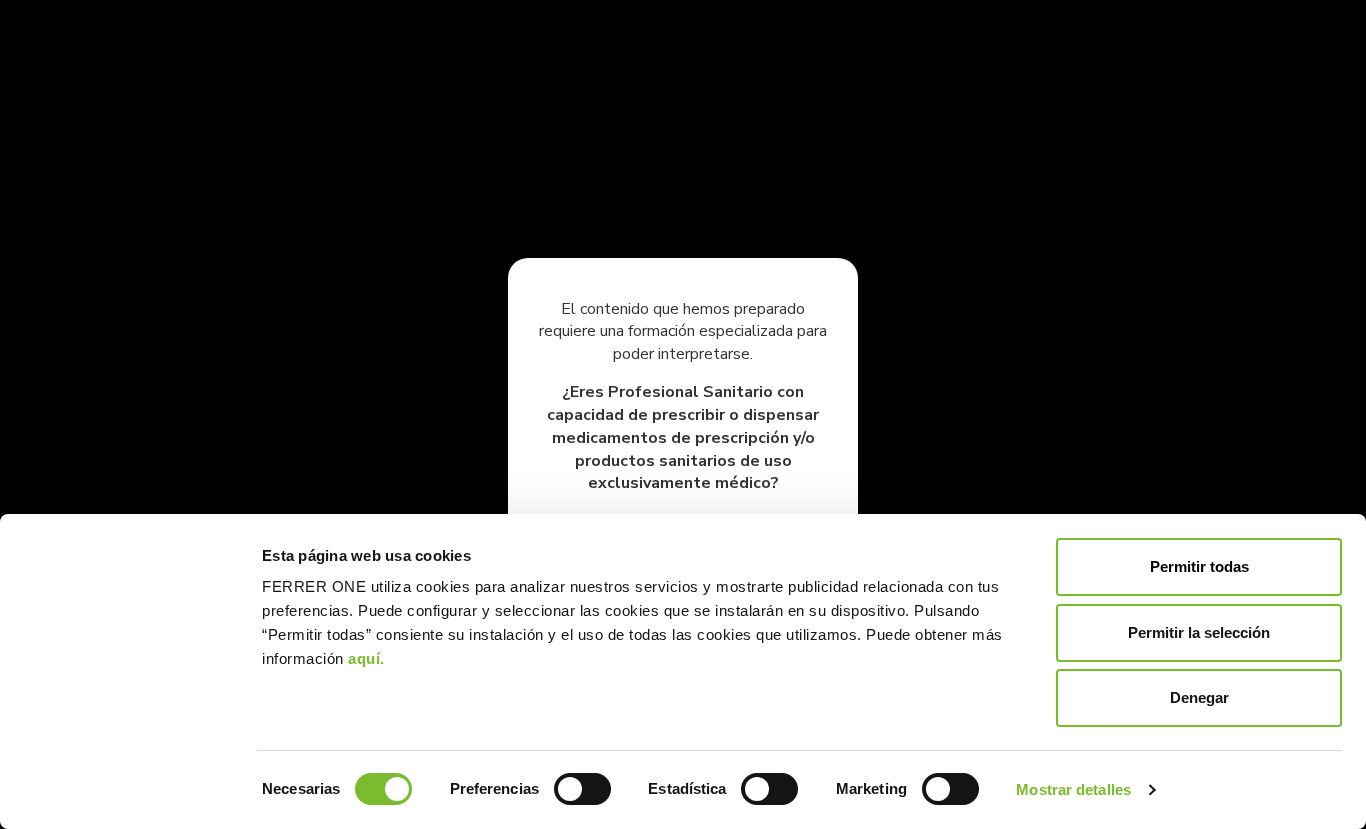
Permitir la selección (1199, 632)
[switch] (582, 789)
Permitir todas (1199, 566)
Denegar (1199, 697)
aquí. (366, 658)
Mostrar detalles (1073, 789)
